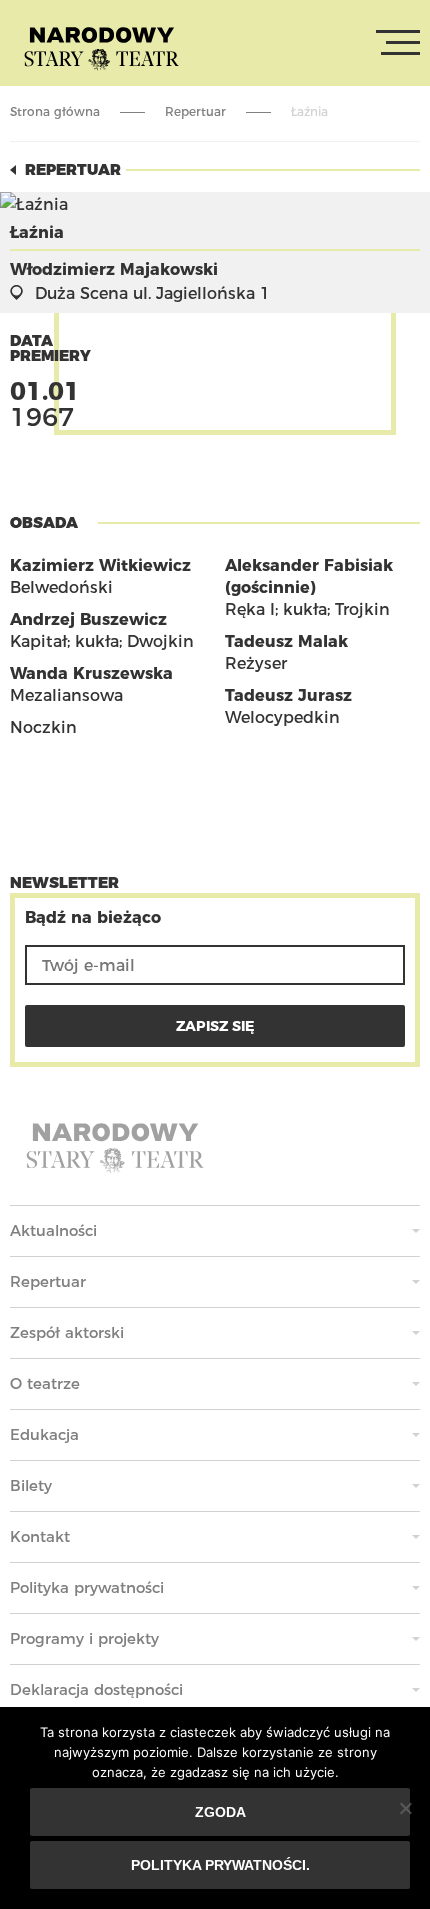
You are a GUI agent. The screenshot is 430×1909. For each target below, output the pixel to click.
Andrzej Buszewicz (88, 619)
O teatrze (45, 1383)
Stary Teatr (101, 47)
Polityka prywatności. (220, 1865)
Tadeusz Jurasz (288, 695)
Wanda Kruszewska (91, 673)
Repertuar (195, 111)
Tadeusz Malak (286, 641)
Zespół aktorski (67, 1332)
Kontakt (40, 1536)
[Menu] (398, 43)
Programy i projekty (84, 1638)
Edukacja (44, 1434)
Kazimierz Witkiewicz (100, 565)
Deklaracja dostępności (96, 1689)
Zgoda (220, 1812)
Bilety (31, 1485)
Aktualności (53, 1230)
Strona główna (55, 111)
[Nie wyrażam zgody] (405, 1808)
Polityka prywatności (87, 1587)
